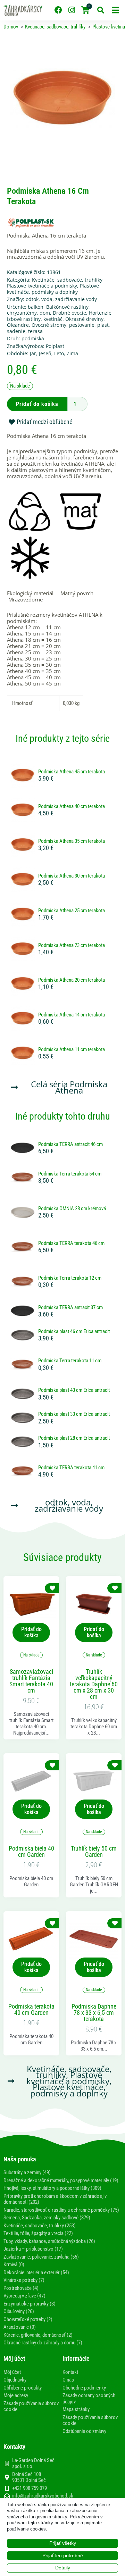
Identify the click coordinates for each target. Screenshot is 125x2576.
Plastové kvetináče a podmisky (42, 286)
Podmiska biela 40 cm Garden (31, 1852)
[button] (115, 10)
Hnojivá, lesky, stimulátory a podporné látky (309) (52, 2188)
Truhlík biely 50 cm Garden (94, 1852)
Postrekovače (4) (21, 2288)
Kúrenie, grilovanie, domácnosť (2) (38, 2335)
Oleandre (18, 325)
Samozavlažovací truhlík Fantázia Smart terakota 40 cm (31, 1681)
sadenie (16, 331)
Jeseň (45, 353)
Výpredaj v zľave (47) (24, 2296)
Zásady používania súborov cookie (31, 2407)
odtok (32, 299)
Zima (72, 353)
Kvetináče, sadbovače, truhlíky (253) (40, 2226)
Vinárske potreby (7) (24, 2280)
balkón (36, 307)
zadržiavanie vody (76, 299)
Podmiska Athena (81, 1087)
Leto (59, 353)
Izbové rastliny (24, 319)
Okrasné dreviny (84, 319)
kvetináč (53, 319)
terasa (35, 331)
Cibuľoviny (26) (19, 2311)
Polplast (55, 346)
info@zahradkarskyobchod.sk (43, 2496)
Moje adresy (16, 2395)
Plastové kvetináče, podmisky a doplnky (53, 289)
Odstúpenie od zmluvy (84, 2431)
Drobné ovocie (69, 313)
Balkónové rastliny (67, 307)
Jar (33, 353)
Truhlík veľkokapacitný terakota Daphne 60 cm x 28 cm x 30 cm (94, 1684)
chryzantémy (22, 313)
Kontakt (70, 2372)
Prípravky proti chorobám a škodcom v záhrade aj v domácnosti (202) (55, 2199)
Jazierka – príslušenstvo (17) (33, 2249)
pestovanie (82, 325)
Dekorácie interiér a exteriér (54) (36, 2272)
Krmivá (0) (14, 2265)
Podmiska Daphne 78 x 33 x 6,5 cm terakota (94, 2013)
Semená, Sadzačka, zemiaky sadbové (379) (47, 2218)
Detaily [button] (63, 2568)
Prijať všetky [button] (63, 2543)
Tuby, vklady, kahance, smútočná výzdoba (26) (49, 2241)
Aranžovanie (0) (20, 2327)
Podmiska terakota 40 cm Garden (31, 2010)
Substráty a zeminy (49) (27, 2172)
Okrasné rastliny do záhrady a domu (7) (43, 2343)
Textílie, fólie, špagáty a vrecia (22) (38, 2233)
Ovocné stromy (49, 325)
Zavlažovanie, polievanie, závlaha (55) (41, 2257)
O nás (68, 2380)
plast (103, 325)
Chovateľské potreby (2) (28, 2319)
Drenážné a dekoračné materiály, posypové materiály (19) (61, 2180)
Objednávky (15, 2380)
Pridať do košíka (37, 404)
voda (47, 299)
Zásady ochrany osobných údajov (89, 2399)
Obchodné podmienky (84, 2388)
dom (45, 313)
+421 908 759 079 (30, 2488)
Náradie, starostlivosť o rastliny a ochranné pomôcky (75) (61, 2210)
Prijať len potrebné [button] (63, 2556)
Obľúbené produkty (23, 2388)
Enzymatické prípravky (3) (30, 2304)
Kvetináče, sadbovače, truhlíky (67, 280)
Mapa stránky (76, 2409)
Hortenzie (100, 313)
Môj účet (12, 2372)
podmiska (33, 338)
